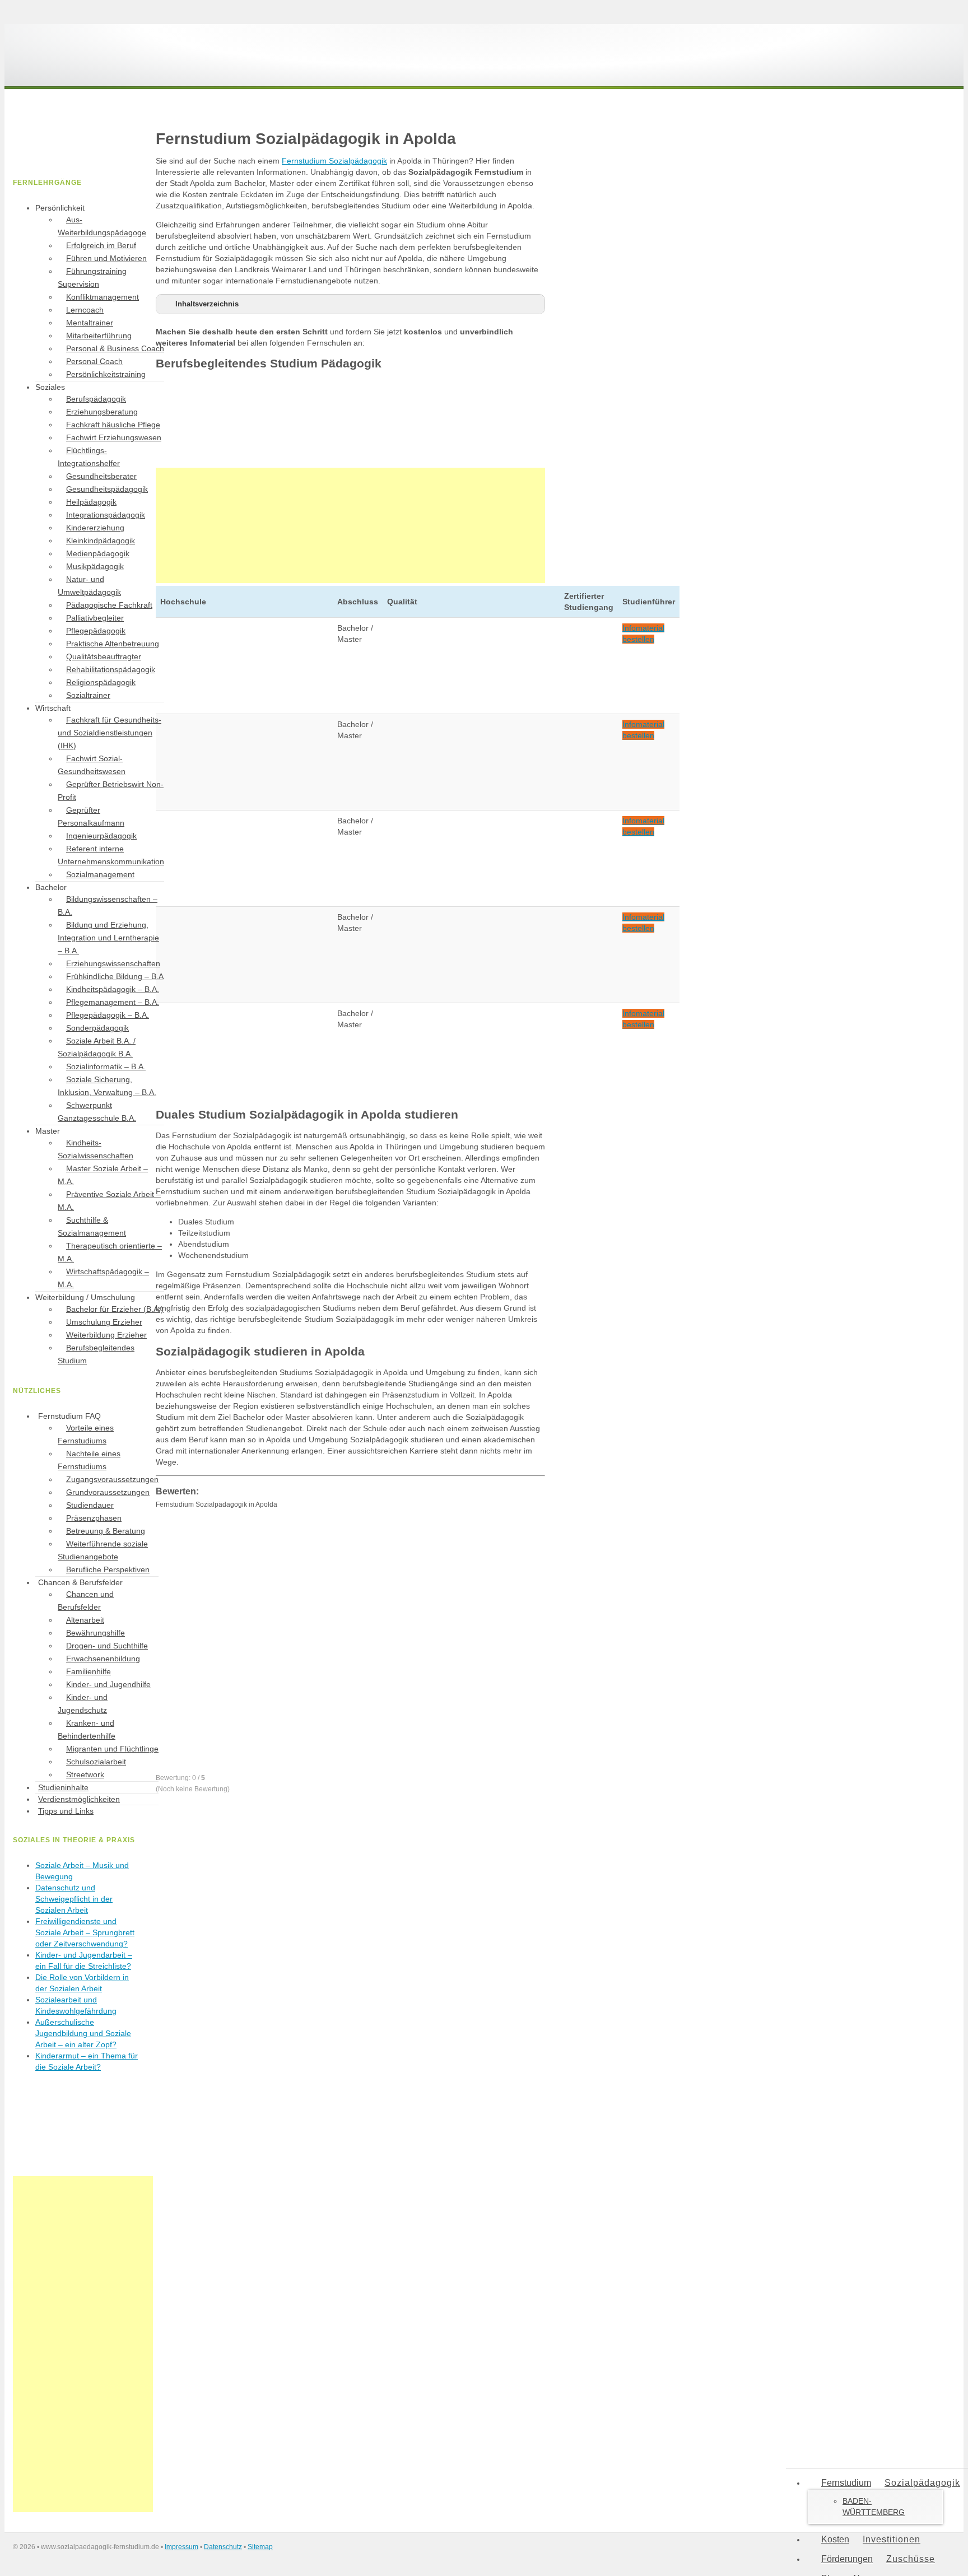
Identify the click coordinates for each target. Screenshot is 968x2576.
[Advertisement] (350, 525)
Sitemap (260, 2547)
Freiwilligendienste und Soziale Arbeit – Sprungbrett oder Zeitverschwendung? (85, 1932)
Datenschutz (223, 2547)
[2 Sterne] (408, 1552)
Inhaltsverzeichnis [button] (207, 304)
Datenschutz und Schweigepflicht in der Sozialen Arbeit (74, 1899)
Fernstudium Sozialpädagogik (334, 161)
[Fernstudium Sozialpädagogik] (97, 72)
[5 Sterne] (240, 1727)
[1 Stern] (240, 1552)
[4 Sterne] (408, 1639)
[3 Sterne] (240, 1639)
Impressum (182, 2547)
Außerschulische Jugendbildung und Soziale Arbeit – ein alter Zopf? (83, 2033)
